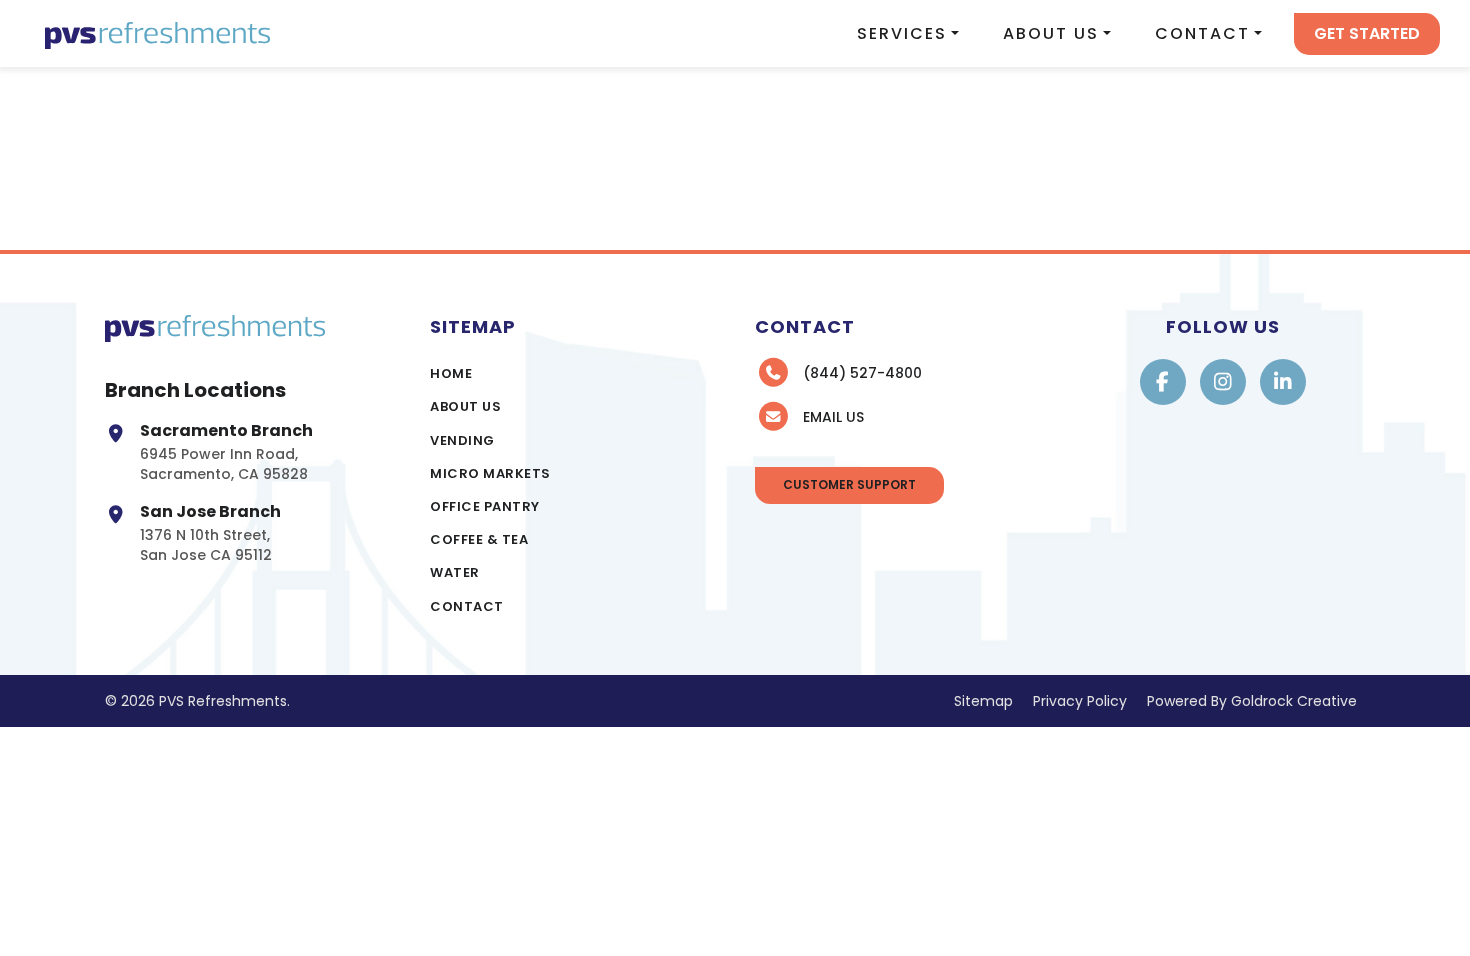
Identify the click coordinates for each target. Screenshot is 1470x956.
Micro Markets (490, 473)
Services (902, 33)
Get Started (1367, 33)
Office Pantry (485, 506)
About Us (1051, 33)
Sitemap (983, 701)
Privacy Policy (1080, 701)
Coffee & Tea (479, 539)
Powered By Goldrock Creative (1252, 701)
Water (455, 572)
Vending (462, 440)
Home (451, 373)
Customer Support (849, 484)
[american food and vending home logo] (157, 33)
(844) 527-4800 (862, 373)
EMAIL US (833, 417)
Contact (1202, 33)
